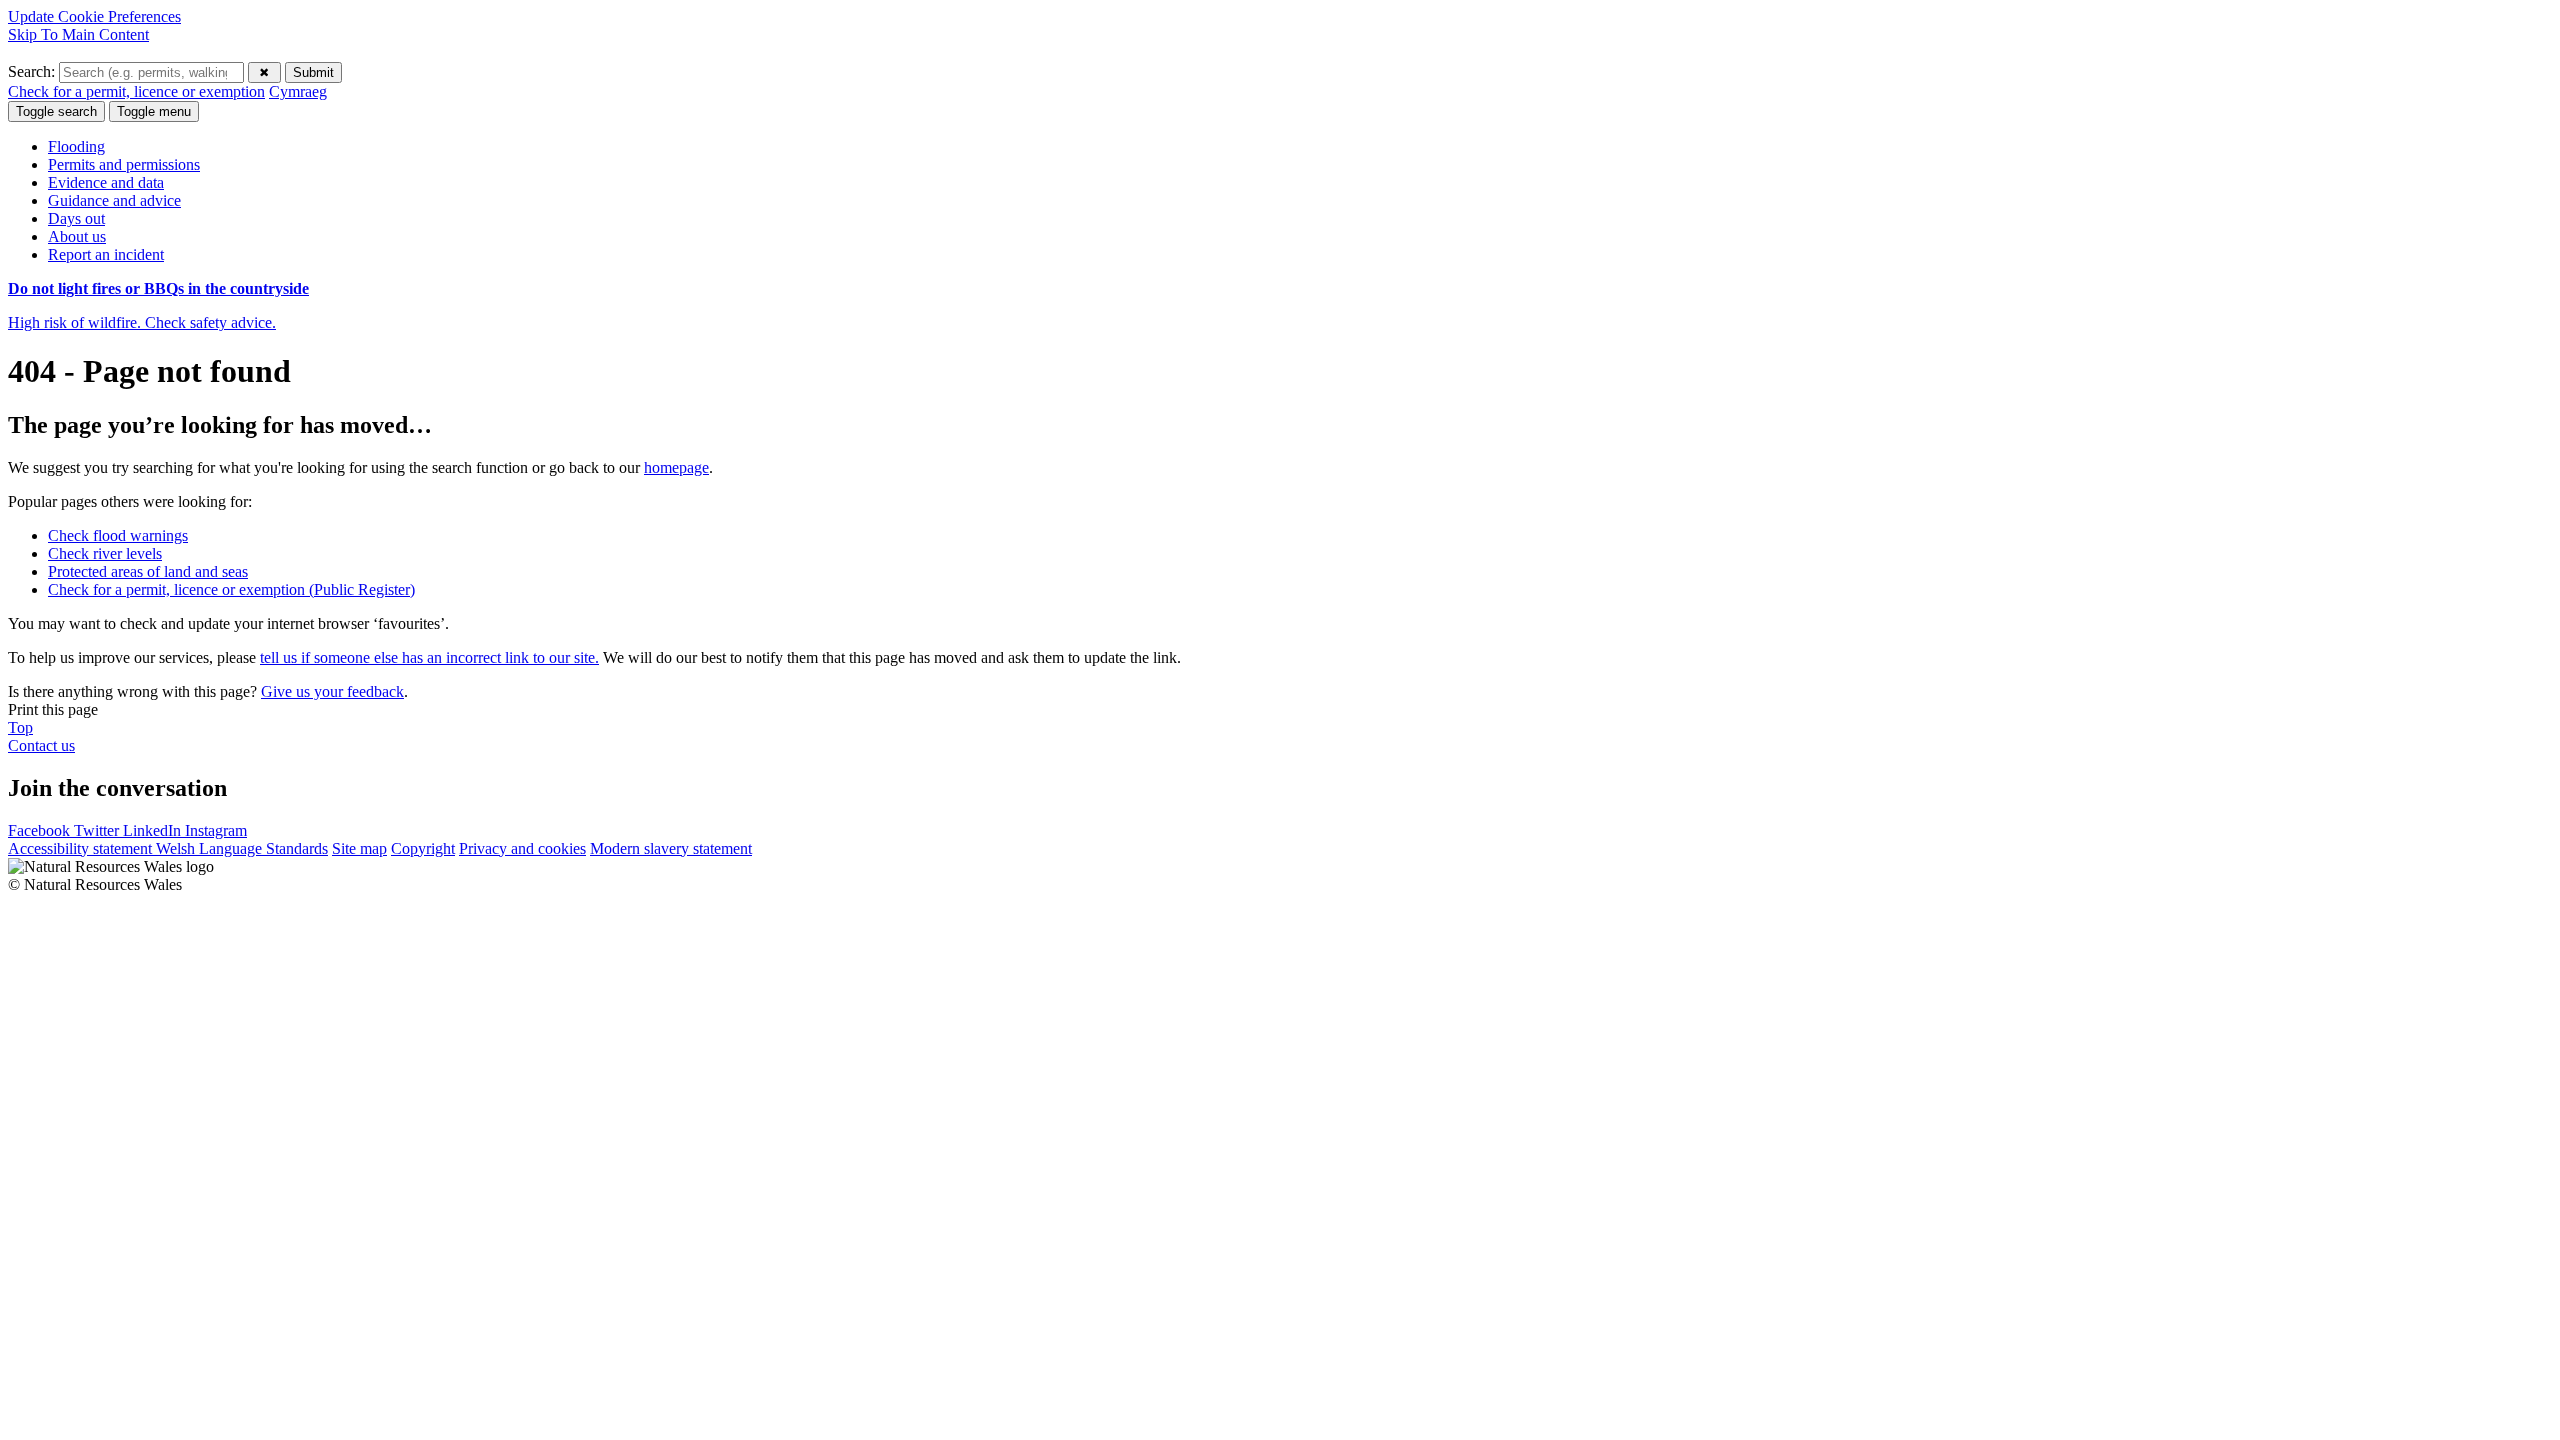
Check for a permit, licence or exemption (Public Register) (231, 589)
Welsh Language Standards (242, 848)
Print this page (53, 709)
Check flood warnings (118, 535)
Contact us (41, 745)
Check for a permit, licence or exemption (136, 91)
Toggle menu (154, 111)
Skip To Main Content (78, 34)
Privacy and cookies (522, 848)
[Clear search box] (264, 72)
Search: (33, 71)
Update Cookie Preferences (94, 16)
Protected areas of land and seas (148, 571)
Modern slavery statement (671, 848)
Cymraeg (298, 91)
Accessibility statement (82, 848)
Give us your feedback (332, 691)
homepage (676, 467)
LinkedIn (154, 830)
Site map (359, 848)
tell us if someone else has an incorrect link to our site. (429, 657)
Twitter (98, 830)
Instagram (216, 830)
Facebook (41, 830)
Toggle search (56, 111)
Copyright (423, 848)
